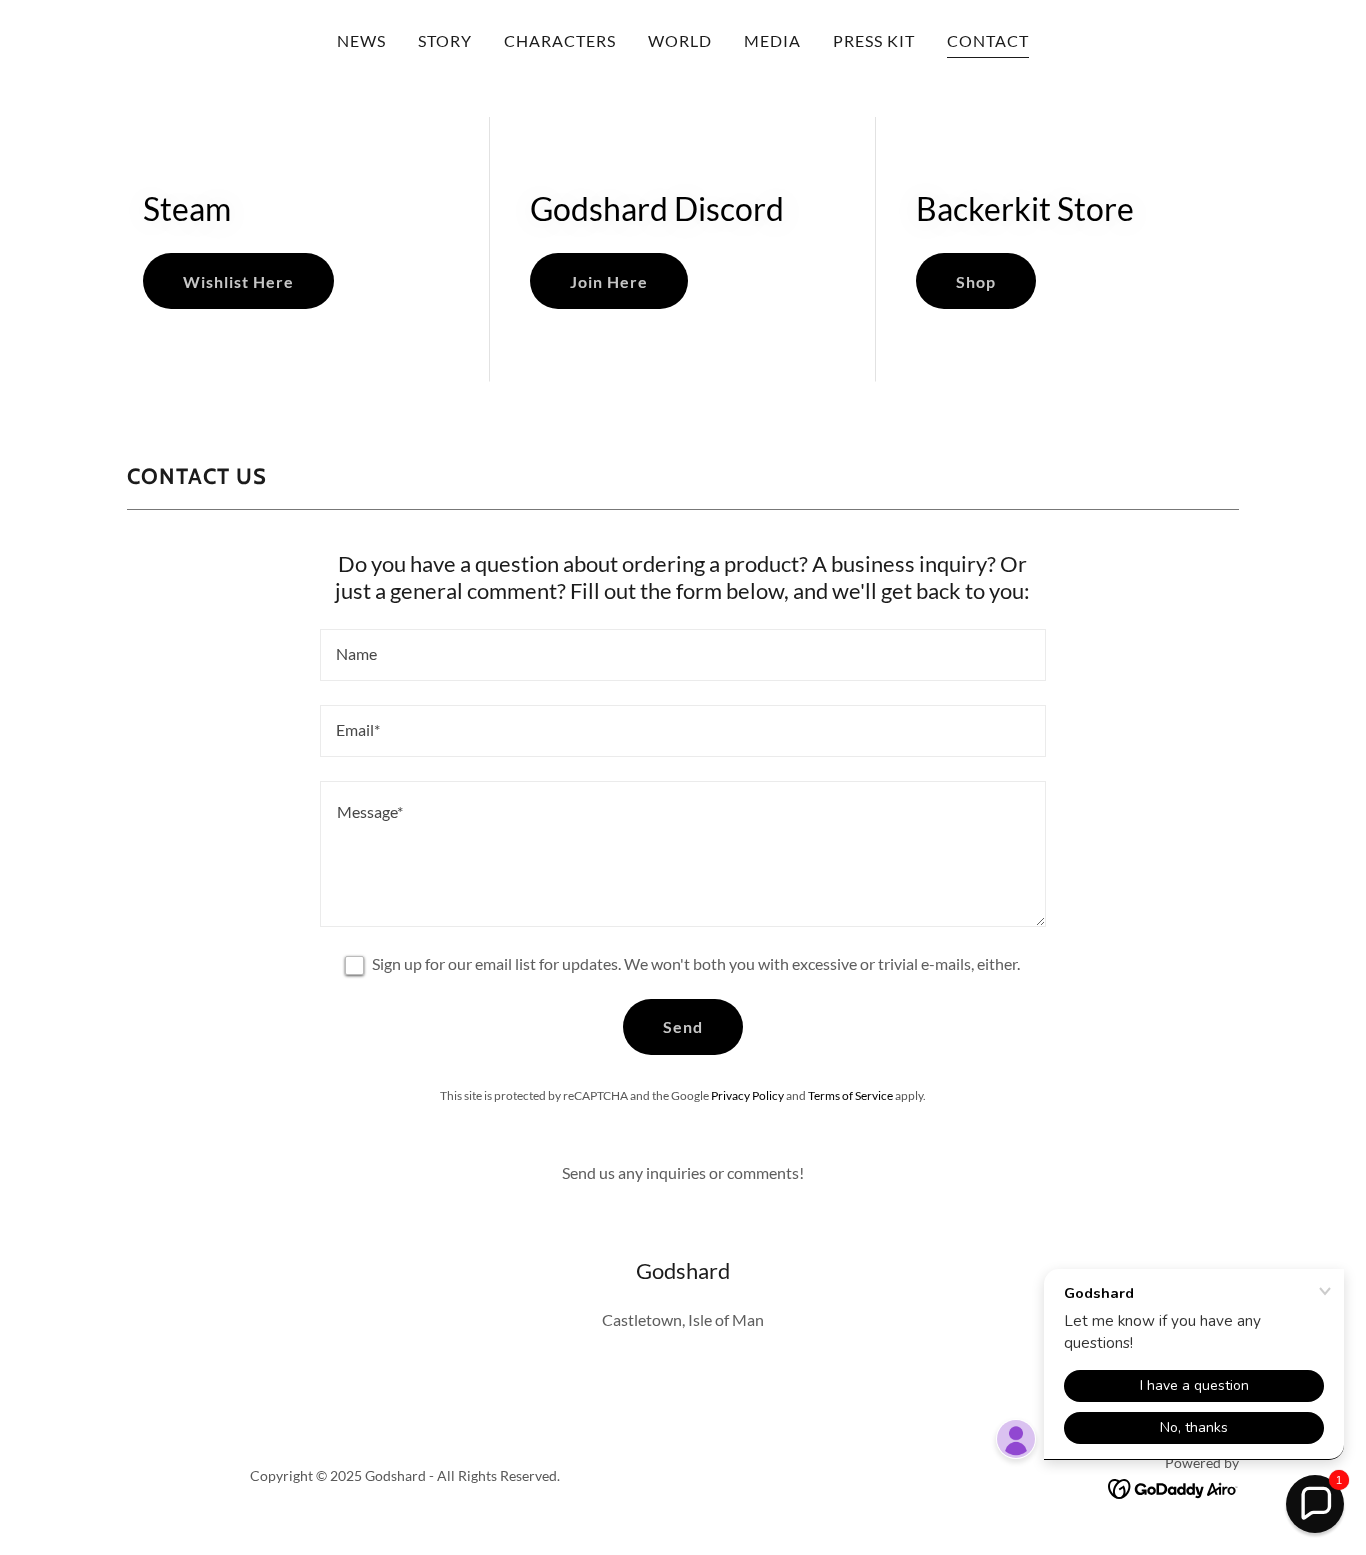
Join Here (609, 281)
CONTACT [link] (988, 40)
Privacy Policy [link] (747, 1095)
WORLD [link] (680, 40)
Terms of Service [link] (850, 1095)
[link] (1173, 1486)
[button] (1315, 1504)
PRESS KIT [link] (874, 40)
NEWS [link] (361, 40)
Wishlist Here (238, 281)
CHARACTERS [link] (560, 40)
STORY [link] (445, 40)
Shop (976, 281)
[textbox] (682, 655)
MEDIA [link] (772, 40)
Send (683, 1026)
